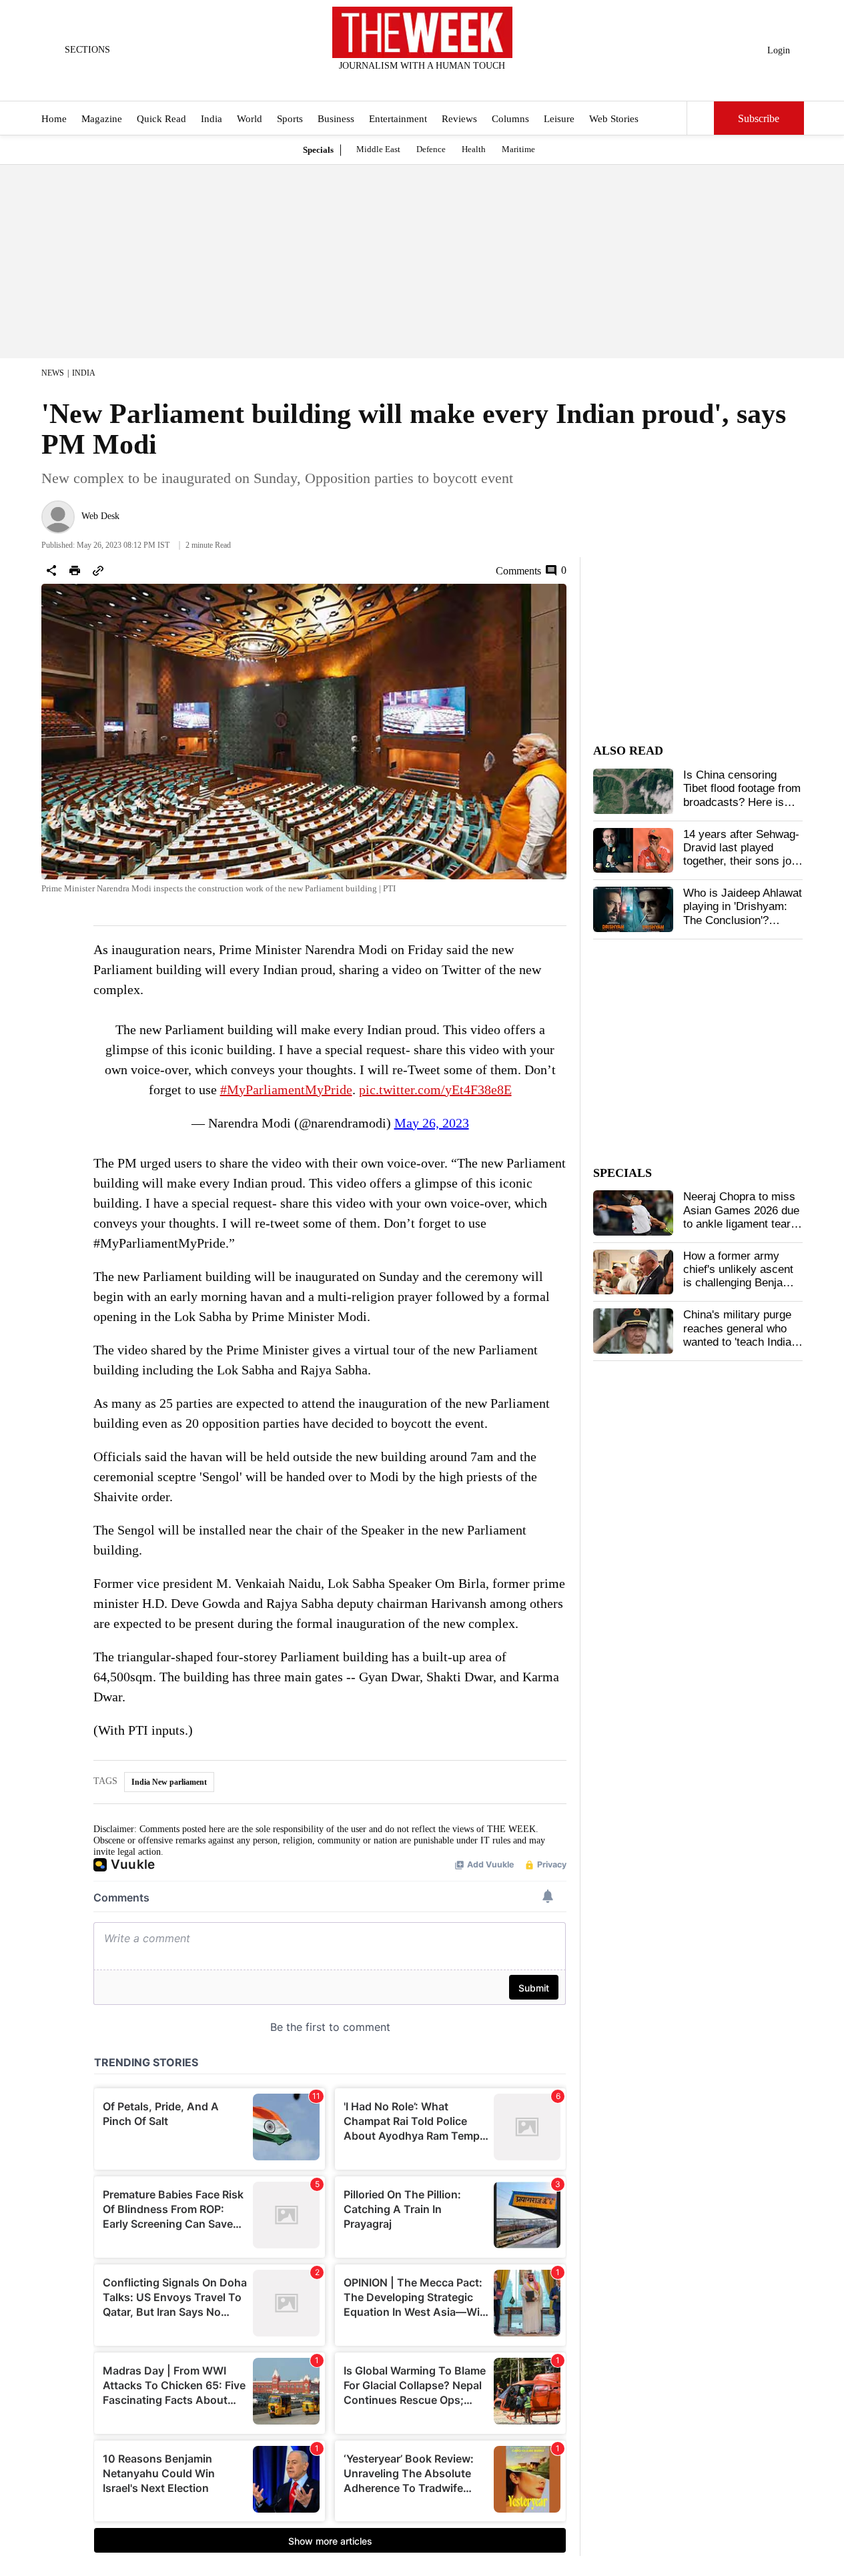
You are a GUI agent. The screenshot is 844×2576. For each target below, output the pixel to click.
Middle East (378, 149)
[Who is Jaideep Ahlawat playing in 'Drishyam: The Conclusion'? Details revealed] (633, 909)
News (53, 373)
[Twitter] (389, 83)
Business (336, 119)
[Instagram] (411, 83)
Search (701, 118)
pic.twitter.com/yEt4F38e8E (435, 1090)
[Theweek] (422, 32)
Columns (510, 119)
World (250, 119)
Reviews (459, 119)
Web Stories (614, 119)
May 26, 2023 (432, 1123)
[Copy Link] (98, 570)
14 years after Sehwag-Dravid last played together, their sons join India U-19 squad (742, 855)
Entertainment (398, 119)
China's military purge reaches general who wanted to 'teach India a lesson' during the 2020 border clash (742, 1342)
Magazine (102, 119)
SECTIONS (87, 50)
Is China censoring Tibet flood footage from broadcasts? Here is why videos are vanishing (742, 802)
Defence (431, 149)
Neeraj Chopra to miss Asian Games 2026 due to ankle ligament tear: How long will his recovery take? (741, 1224)
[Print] (75, 570)
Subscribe (759, 118)
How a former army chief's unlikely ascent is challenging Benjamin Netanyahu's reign (742, 1276)
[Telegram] (477, 83)
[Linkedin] (455, 83)
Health (474, 149)
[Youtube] (433, 83)
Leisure (559, 119)
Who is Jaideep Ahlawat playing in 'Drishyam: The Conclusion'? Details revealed (743, 913)
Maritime (518, 149)
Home (54, 119)
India (212, 119)
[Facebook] (367, 83)
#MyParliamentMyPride (286, 1090)
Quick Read (161, 119)
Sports (290, 119)
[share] (51, 570)
